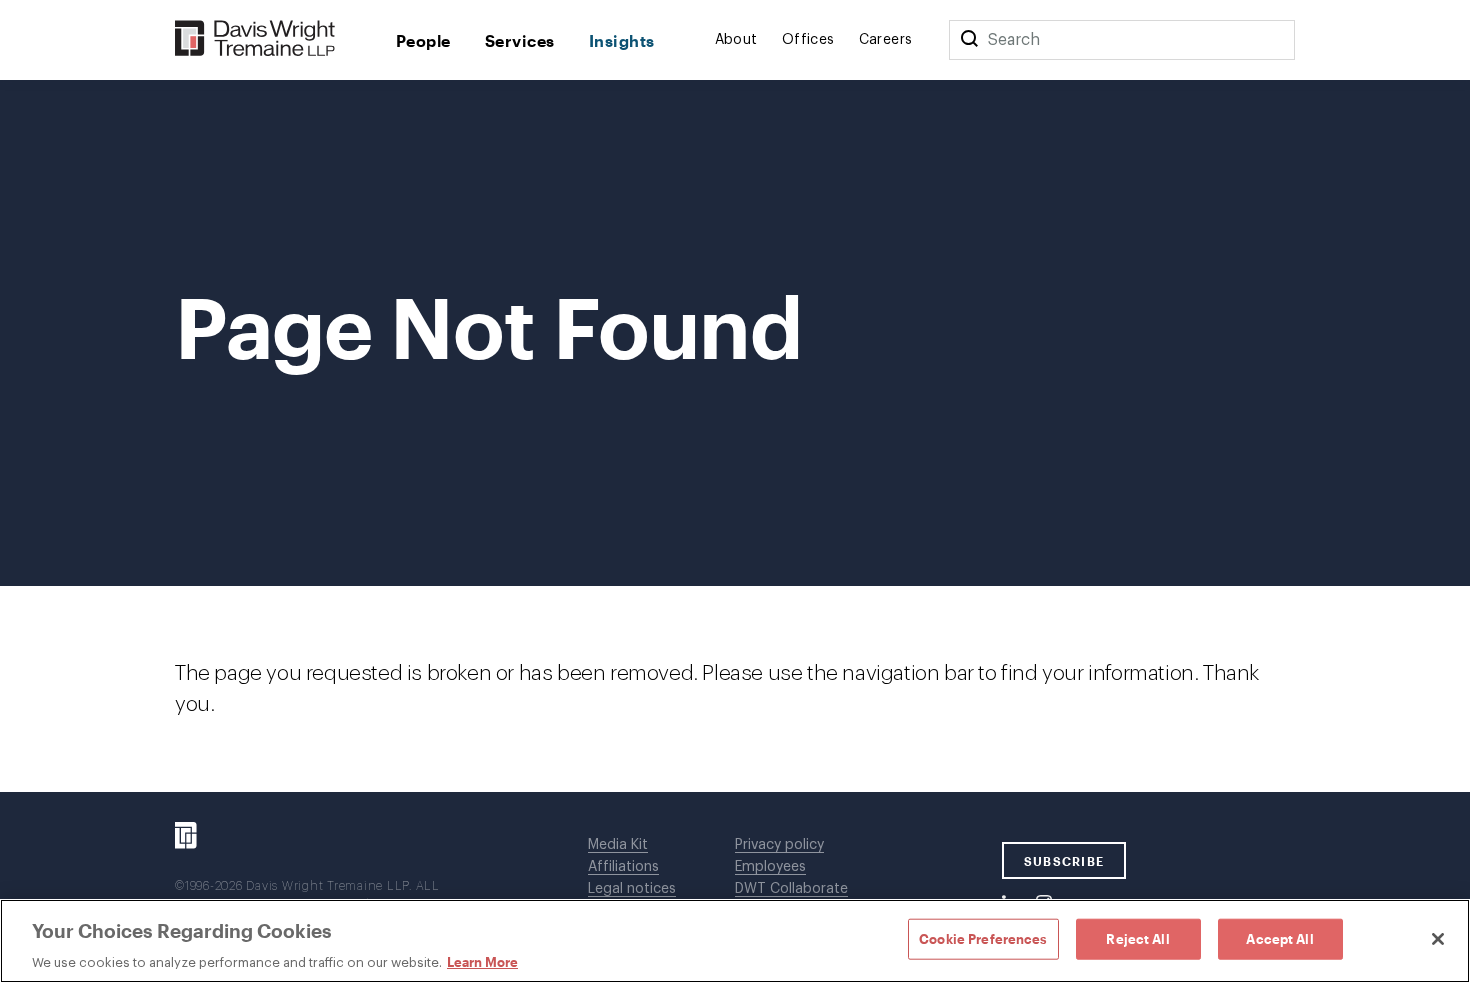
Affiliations (623, 867)
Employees (770, 867)
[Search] (969, 40)
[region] (735, 941)
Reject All (1137, 938)
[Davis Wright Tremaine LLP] (255, 39)
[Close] (1438, 939)
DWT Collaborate (791, 889)
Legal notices (632, 889)
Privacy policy (779, 845)
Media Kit (618, 845)
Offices (808, 40)
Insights (622, 40)
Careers (886, 40)
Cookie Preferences (983, 938)
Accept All (1279, 938)
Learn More (482, 962)
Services (520, 40)
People (423, 40)
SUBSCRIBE (1064, 861)
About (736, 40)
